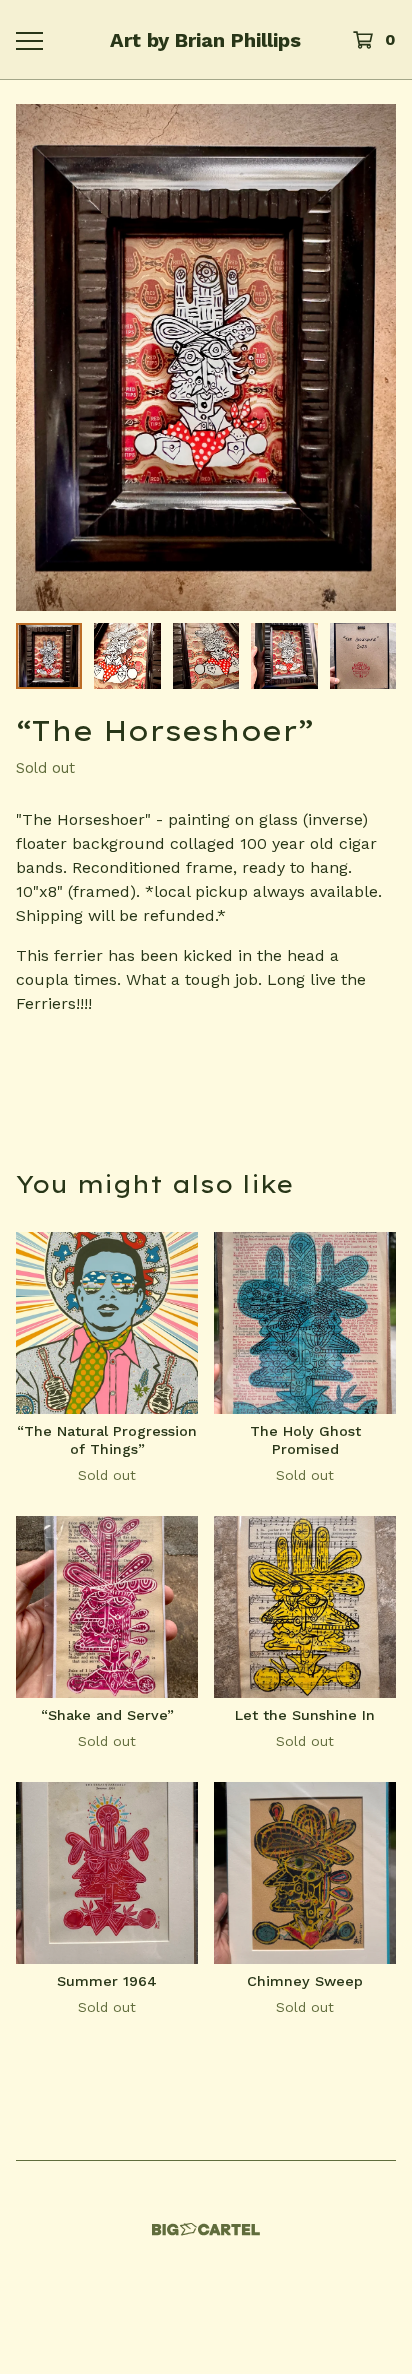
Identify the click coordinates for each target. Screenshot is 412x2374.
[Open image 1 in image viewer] (206, 357)
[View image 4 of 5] (284, 656)
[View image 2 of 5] (127, 656)
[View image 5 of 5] (363, 656)
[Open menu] (29, 40)
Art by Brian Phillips (205, 40)
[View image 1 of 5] (49, 656)
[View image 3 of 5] (206, 656)
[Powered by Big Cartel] (206, 2229)
